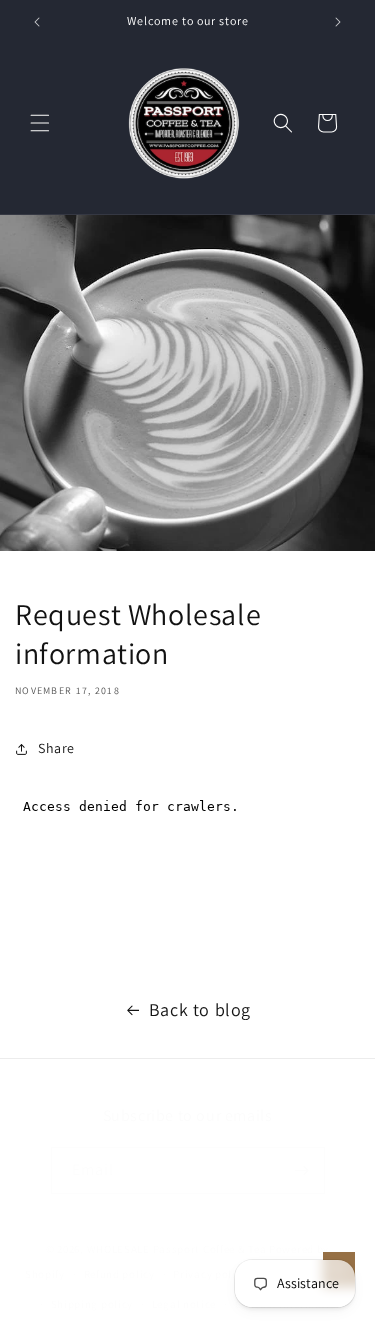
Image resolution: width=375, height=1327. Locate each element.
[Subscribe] (302, 1170)
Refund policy (119, 1274)
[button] (40, 123)
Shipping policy (92, 1304)
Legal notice (184, 1304)
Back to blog (200, 1009)
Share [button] (56, 748)
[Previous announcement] (37, 22)
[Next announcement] (338, 22)
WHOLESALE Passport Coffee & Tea (178, 1249)
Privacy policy (210, 1274)
